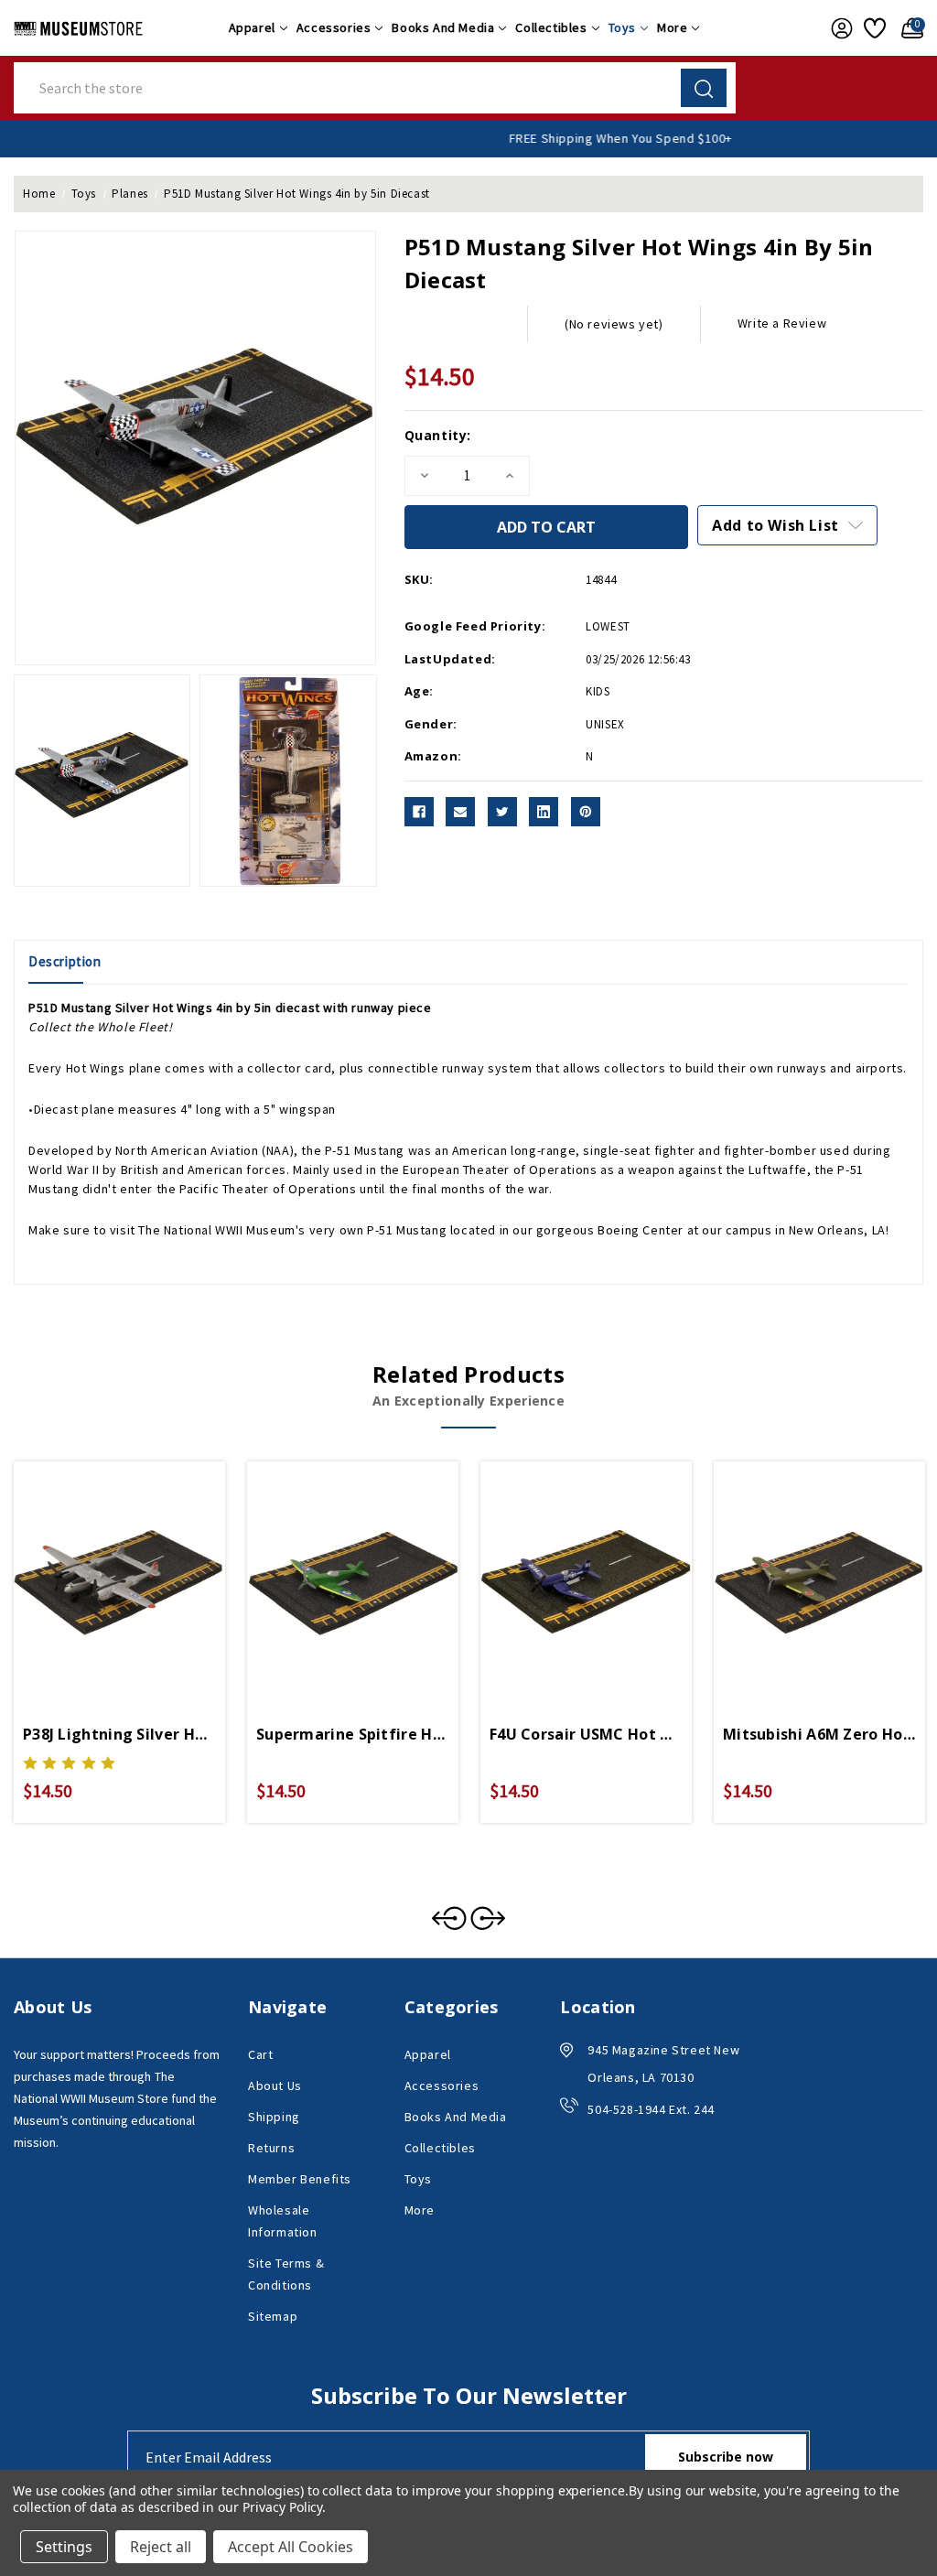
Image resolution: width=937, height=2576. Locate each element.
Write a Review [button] (782, 323)
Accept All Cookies (291, 2547)
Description (65, 961)
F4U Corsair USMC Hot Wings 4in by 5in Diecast (586, 1734)
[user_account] (838, 28)
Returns (271, 2148)
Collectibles (551, 27)
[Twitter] (502, 812)
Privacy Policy (282, 2507)
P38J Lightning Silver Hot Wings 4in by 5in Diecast (119, 1734)
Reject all (161, 2547)
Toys (622, 27)
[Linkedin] (544, 812)
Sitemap (273, 2316)
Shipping (274, 2117)
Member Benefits (300, 2179)
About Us (275, 2086)
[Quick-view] (98, 1568)
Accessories (334, 27)
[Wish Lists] (873, 28)
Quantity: (438, 435)
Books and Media (443, 27)
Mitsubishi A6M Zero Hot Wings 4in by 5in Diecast (819, 1734)
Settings (64, 2547)
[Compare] (141, 1568)
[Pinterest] (586, 812)
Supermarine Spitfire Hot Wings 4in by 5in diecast (353, 1734)
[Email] (460, 812)
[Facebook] (419, 812)
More (672, 27)
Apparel (252, 27)
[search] (704, 88)
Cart (260, 2054)
